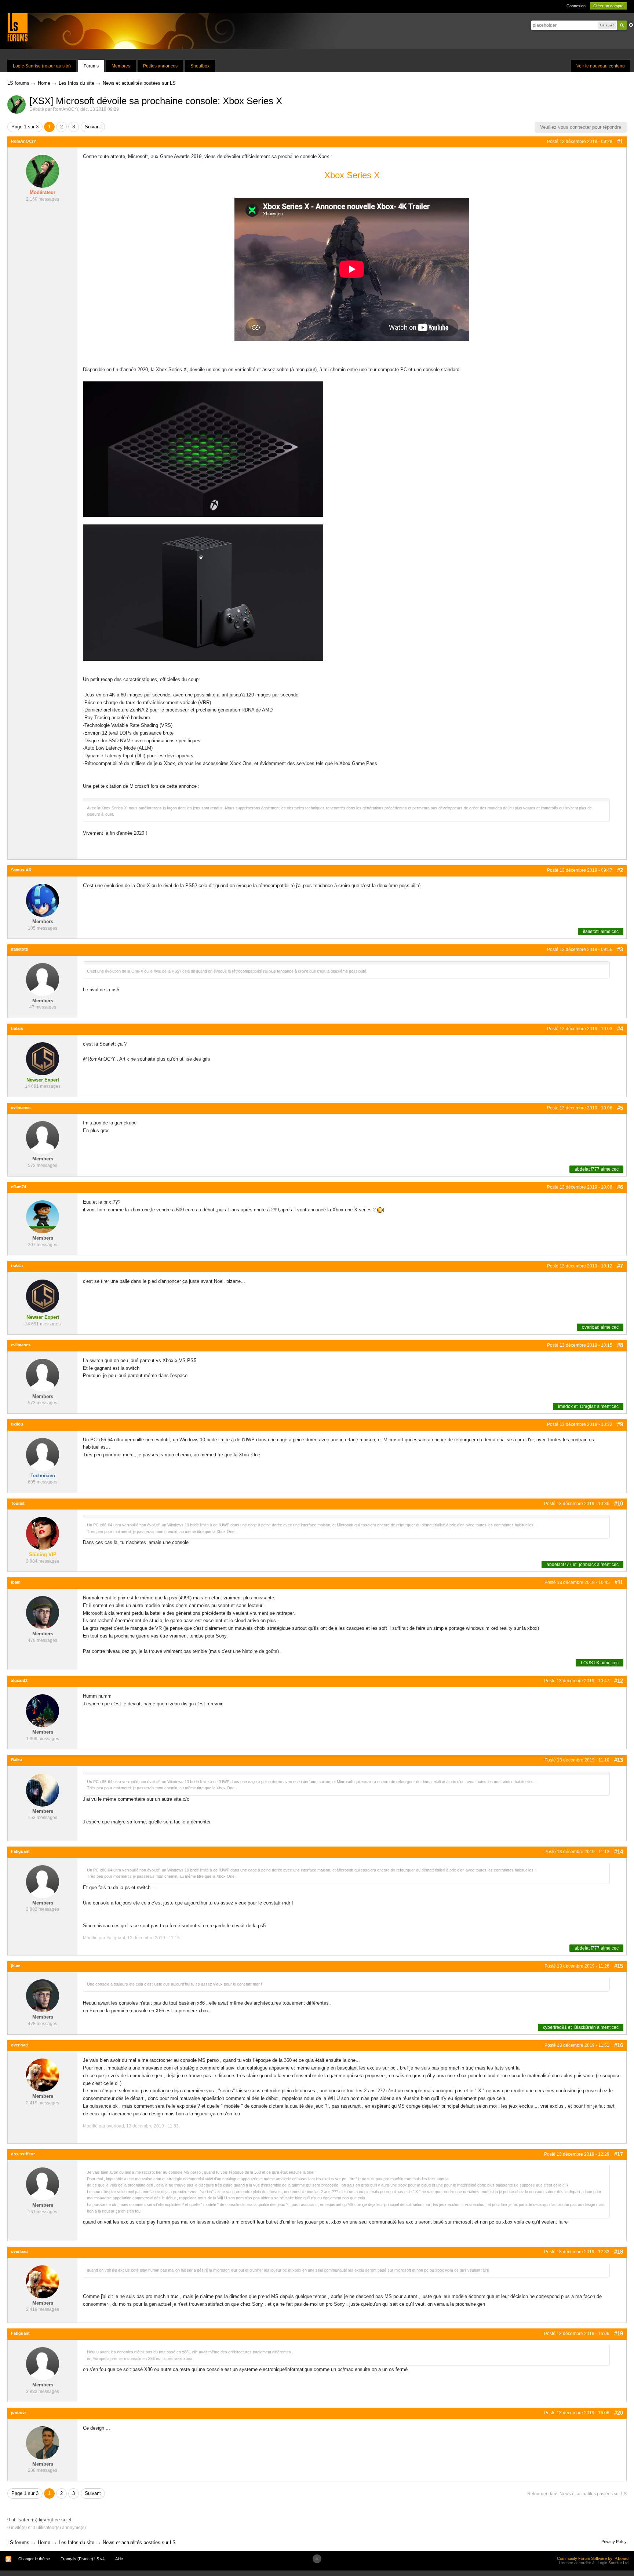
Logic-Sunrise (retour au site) (42, 66)
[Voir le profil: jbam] (43, 1612)
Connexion (576, 6)
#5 (620, 1108)
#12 (619, 1681)
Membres (121, 66)
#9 (620, 1424)
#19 (619, 2333)
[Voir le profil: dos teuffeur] (43, 2184)
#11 (619, 1582)
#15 (619, 1966)
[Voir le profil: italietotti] (43, 979)
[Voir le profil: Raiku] (43, 1790)
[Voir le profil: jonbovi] (43, 2442)
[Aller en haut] (317, 2559)
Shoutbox (200, 66)
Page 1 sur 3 (25, 127)
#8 (620, 1345)
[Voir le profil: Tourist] (43, 1533)
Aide (119, 2559)
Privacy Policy (614, 2542)
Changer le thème (34, 2559)
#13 (619, 1760)
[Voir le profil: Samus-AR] (43, 900)
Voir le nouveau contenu (601, 66)
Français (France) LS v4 (83, 2559)
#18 (619, 2252)
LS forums (18, 2542)
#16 (619, 2045)
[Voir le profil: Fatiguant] (43, 1881)
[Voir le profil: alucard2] (43, 1710)
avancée (631, 25)
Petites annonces (160, 66)
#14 (619, 1851)
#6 (620, 1187)
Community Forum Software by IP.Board (593, 2558)
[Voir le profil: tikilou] (43, 1454)
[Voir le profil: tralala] (43, 1058)
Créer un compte (608, 6)
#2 (620, 870)
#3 (620, 949)
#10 (619, 1503)
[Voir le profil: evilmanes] (43, 1137)
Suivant (93, 127)
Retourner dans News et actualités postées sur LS (577, 2494)
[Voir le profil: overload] (43, 2075)
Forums (91, 66)
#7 (620, 1266)
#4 (620, 1029)
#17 (619, 2154)
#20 (619, 2413)
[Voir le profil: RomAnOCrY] (43, 171)
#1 (620, 141)
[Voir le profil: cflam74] (43, 1217)
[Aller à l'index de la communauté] (17, 27)
